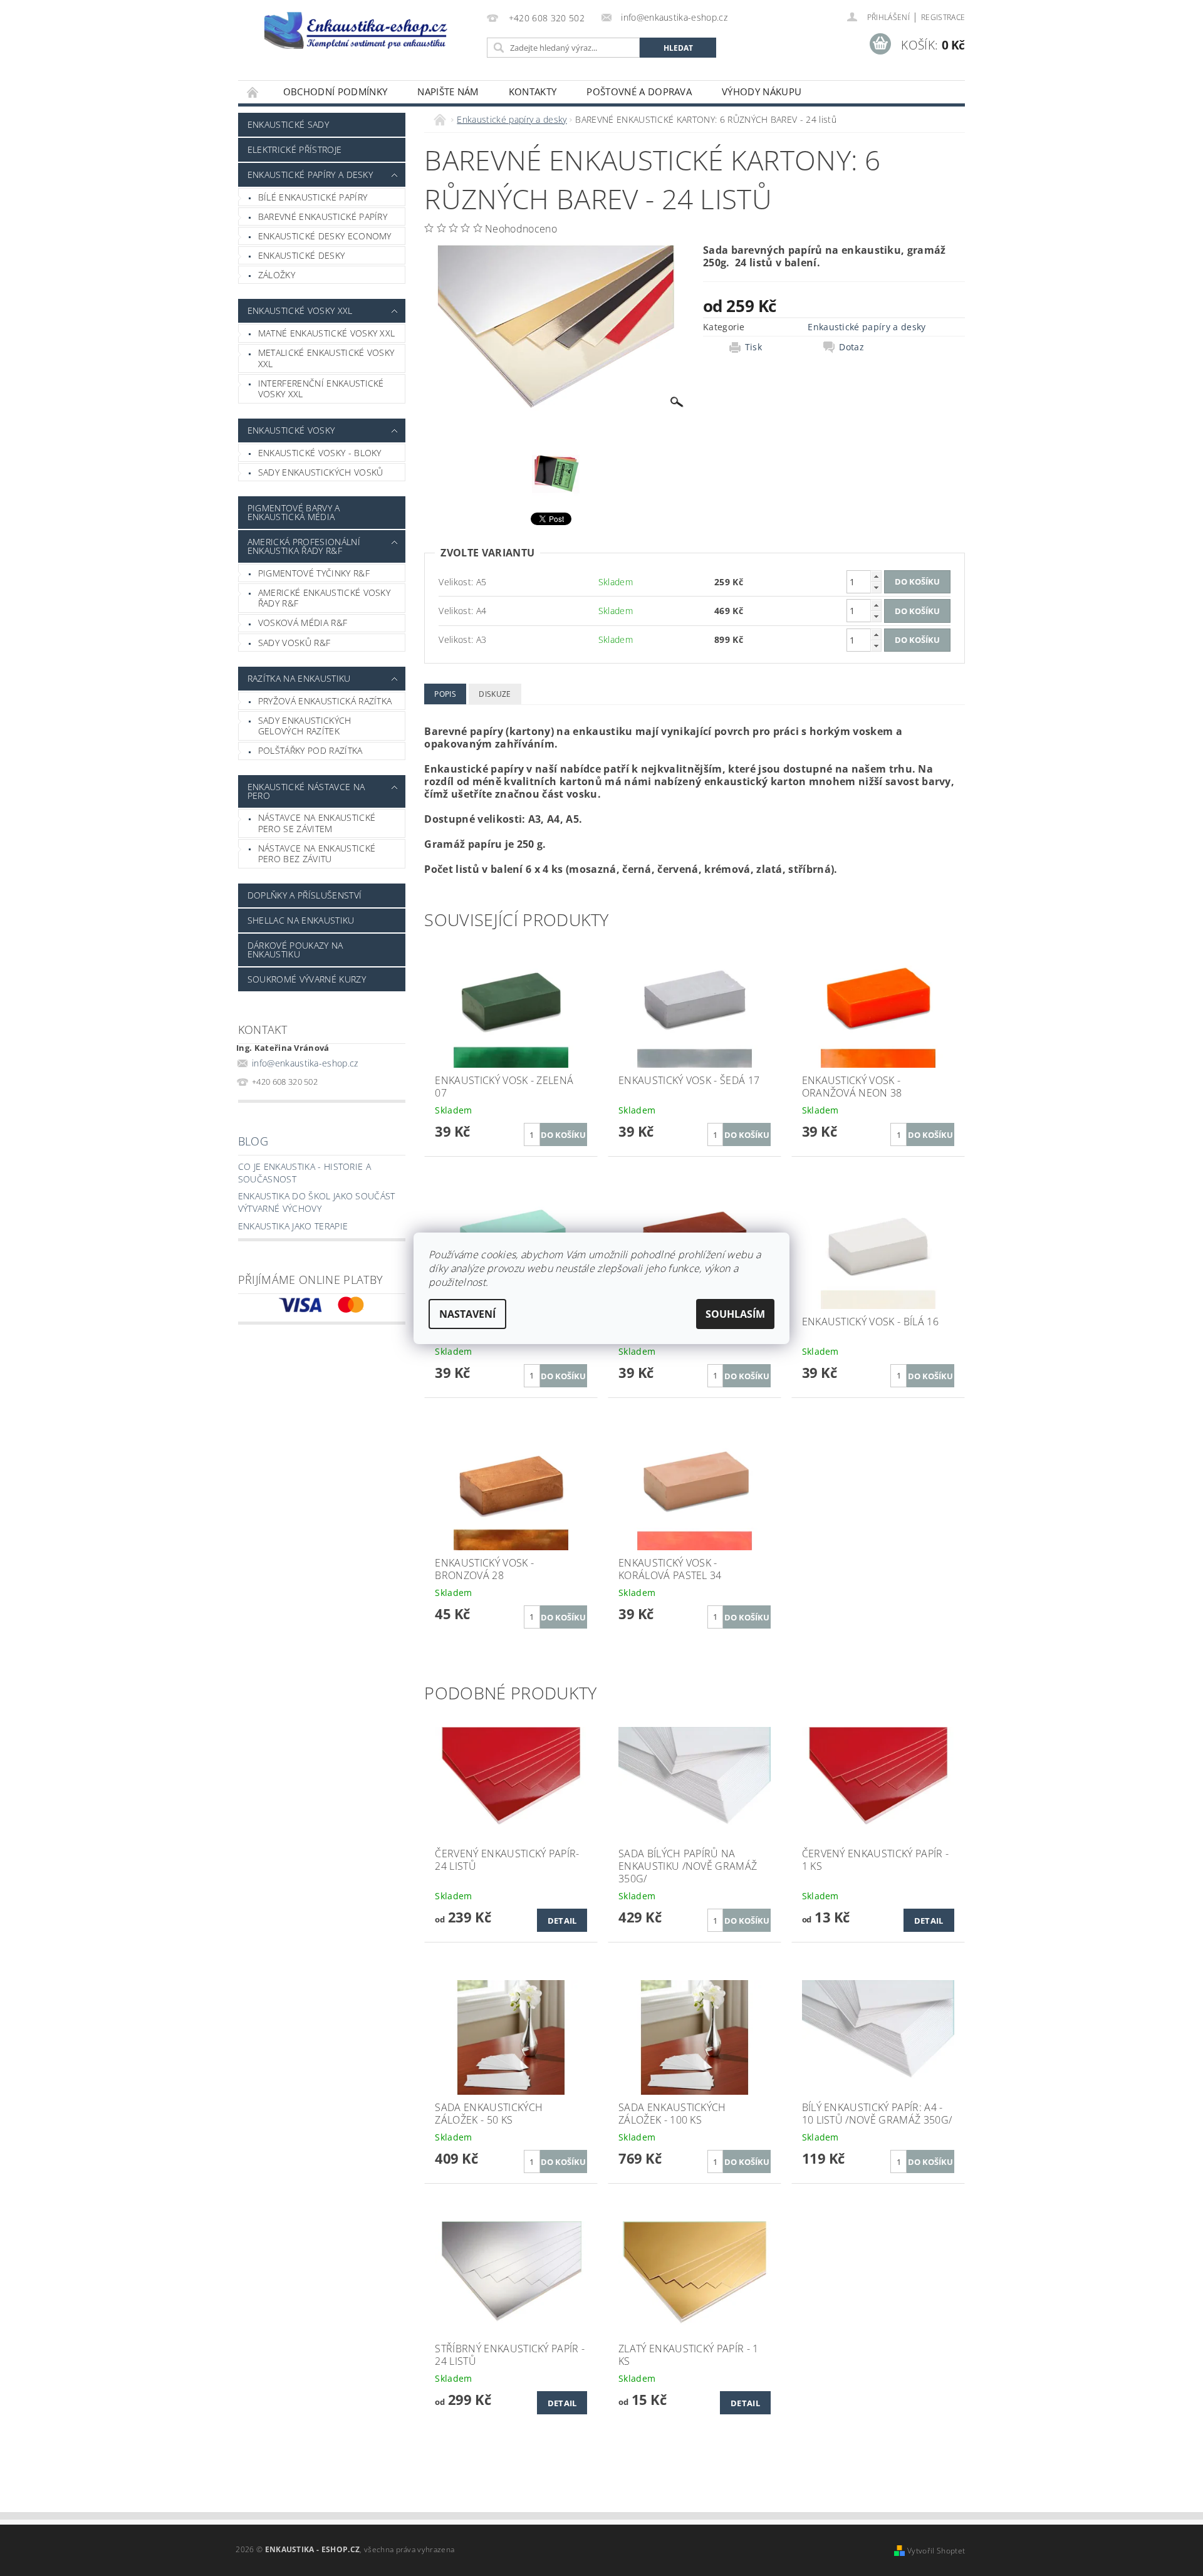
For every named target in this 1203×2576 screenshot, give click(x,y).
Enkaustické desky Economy (325, 236)
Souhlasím (735, 1314)
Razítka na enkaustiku (299, 678)
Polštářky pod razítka (310, 750)
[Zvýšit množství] (876, 576)
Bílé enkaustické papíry (313, 197)
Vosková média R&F (303, 623)
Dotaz (851, 347)
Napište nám (448, 91)
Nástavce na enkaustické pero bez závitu (317, 854)
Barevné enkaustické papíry (323, 216)
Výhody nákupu (762, 91)
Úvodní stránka (253, 92)
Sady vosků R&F (294, 643)
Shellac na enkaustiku (301, 920)
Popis (445, 694)
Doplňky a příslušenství (305, 895)
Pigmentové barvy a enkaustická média (294, 512)
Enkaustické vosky (291, 430)
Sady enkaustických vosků (321, 472)
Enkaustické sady (288, 124)
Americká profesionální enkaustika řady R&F (304, 546)
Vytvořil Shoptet (936, 2551)
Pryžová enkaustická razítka (325, 701)
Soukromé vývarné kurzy (307, 979)
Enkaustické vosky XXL (300, 310)
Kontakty (533, 91)
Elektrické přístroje (294, 149)
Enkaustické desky (301, 255)
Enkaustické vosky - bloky (320, 453)
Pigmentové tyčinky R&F (314, 573)
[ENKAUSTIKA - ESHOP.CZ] (360, 30)
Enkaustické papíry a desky (310, 175)
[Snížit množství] (876, 587)
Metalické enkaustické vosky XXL (326, 358)
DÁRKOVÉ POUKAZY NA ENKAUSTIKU (295, 950)
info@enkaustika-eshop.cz (305, 1063)
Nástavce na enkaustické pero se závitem (317, 823)
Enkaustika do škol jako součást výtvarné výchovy (317, 1202)
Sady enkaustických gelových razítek (305, 726)
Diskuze (495, 694)
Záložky (277, 275)
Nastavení (467, 1314)
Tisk (753, 347)
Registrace (943, 17)
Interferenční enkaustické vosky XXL (321, 389)
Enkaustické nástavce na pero (306, 791)
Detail (562, 1921)
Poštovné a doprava (639, 91)
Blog (253, 1141)
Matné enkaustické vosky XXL (327, 333)
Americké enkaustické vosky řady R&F (324, 598)
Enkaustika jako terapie (293, 1226)
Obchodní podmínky (335, 91)
